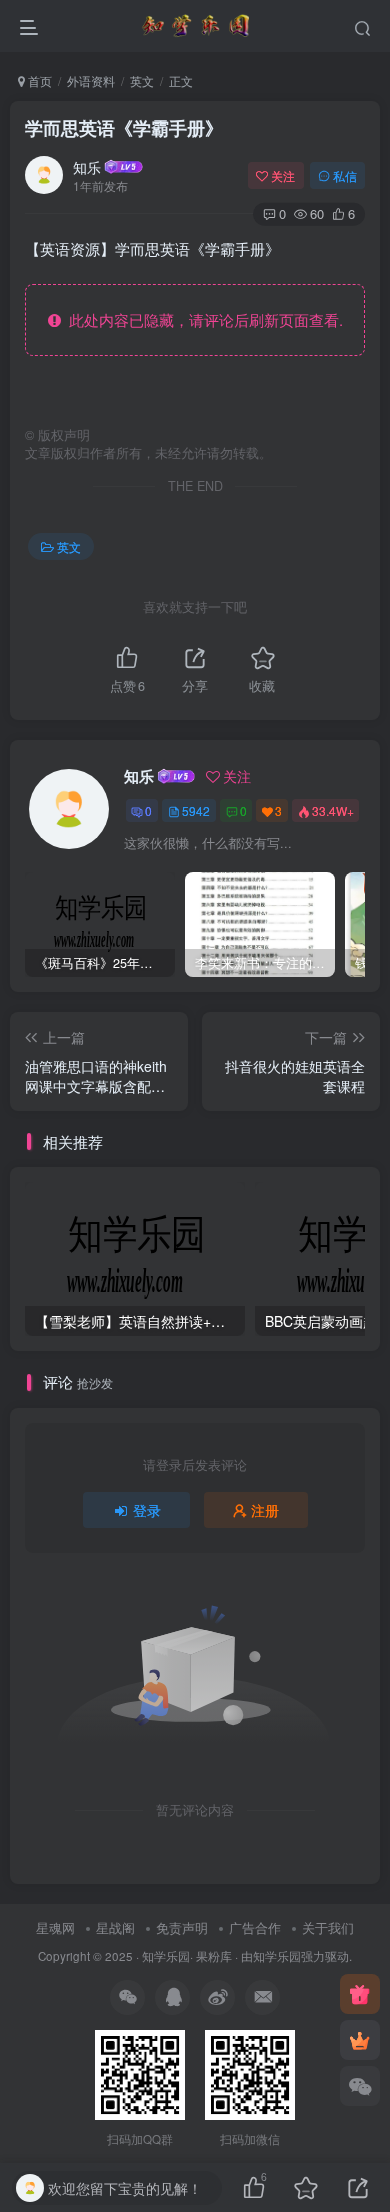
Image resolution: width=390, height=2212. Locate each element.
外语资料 (91, 80)
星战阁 (115, 1927)
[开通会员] (360, 2040)
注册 (265, 1510)
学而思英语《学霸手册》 (124, 128)
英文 (142, 80)
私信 (345, 175)
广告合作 (255, 1927)
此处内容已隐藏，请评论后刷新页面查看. (202, 319)
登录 (147, 1510)
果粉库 (214, 1956)
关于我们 (328, 1927)
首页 (38, 80)
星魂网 (55, 1927)
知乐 (87, 167)
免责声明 (182, 1927)
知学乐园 (166, 1956)
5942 (196, 810)
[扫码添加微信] (360, 2086)
